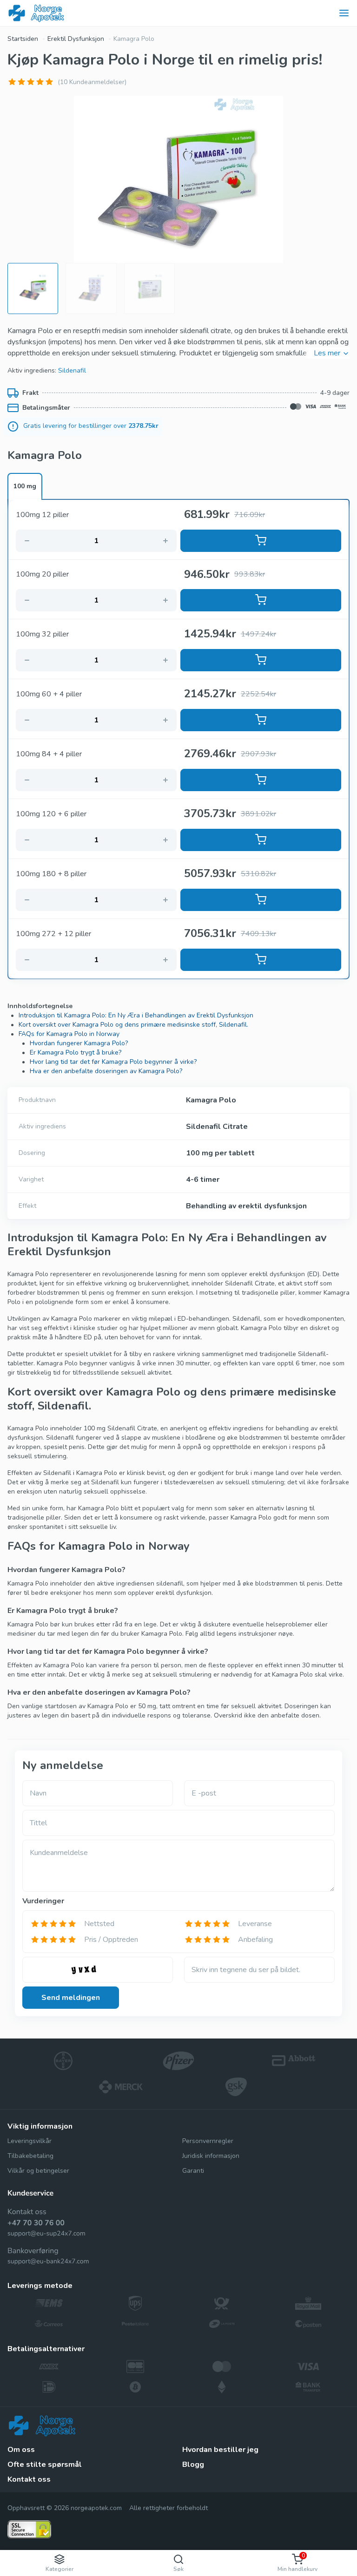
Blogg (193, 2465)
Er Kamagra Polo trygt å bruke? (76, 1052)
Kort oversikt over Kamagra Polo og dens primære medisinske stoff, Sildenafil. (133, 1025)
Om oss (21, 2450)
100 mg (25, 486)
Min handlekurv (297, 2562)
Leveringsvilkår (30, 2141)
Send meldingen (71, 1998)
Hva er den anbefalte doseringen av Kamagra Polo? (106, 1071)
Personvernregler (208, 2141)
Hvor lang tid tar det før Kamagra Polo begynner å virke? (113, 1062)
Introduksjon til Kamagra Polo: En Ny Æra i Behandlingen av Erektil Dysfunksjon (136, 1015)
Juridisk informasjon (211, 2156)
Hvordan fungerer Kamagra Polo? (79, 1043)
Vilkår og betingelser (38, 2171)
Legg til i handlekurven (261, 541)
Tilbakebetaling (30, 2156)
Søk (178, 2569)
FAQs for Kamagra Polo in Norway (69, 1034)
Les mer (327, 353)
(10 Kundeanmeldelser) (92, 82)
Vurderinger (43, 1901)
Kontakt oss (29, 2479)
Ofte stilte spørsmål (45, 2465)
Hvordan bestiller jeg (220, 2450)
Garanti (193, 2171)
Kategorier (59, 2569)
